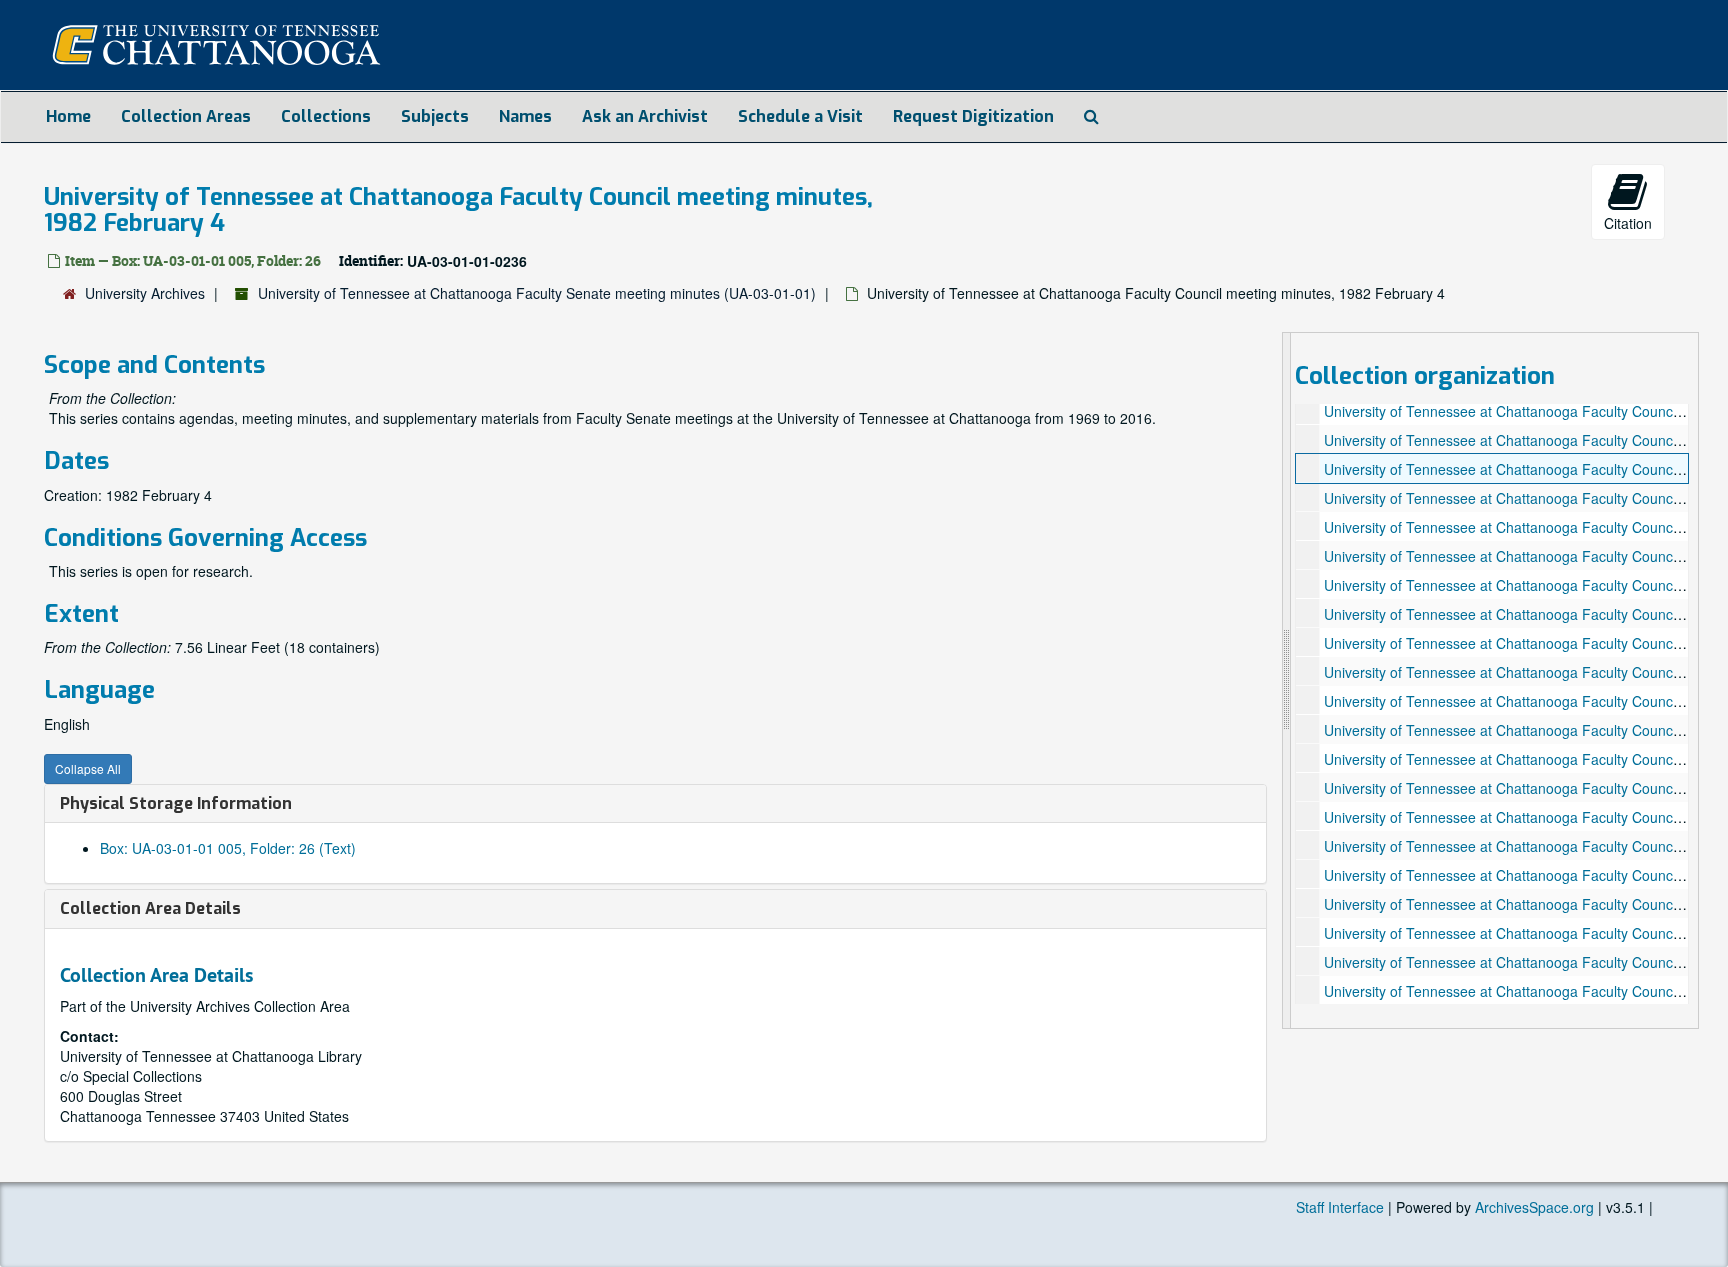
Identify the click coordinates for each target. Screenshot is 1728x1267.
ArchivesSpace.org (1534, 1207)
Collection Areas (186, 116)
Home (68, 116)
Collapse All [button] (88, 768)
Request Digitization (973, 116)
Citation (1628, 223)
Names (525, 116)
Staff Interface (1340, 1207)
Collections (326, 116)
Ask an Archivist (645, 116)
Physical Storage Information (176, 803)
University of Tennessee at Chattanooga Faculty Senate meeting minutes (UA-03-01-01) (537, 293)
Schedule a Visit (800, 116)
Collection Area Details (150, 908)
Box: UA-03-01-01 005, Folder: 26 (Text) (228, 848)
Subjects (435, 116)
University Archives (145, 293)
